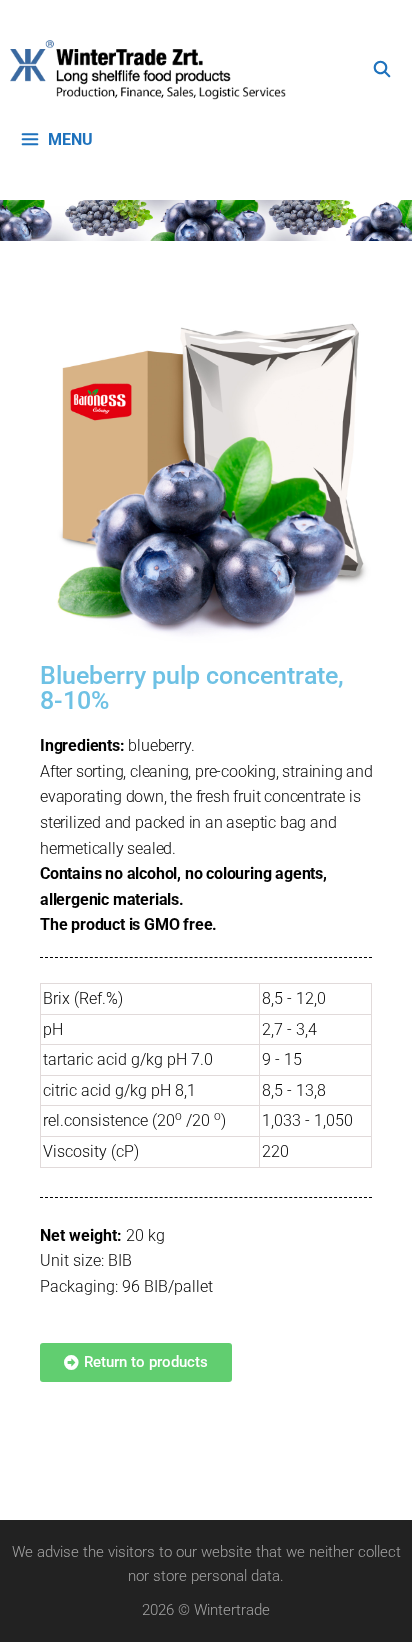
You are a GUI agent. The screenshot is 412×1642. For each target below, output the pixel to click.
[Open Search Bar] (381, 70)
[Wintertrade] (153, 70)
